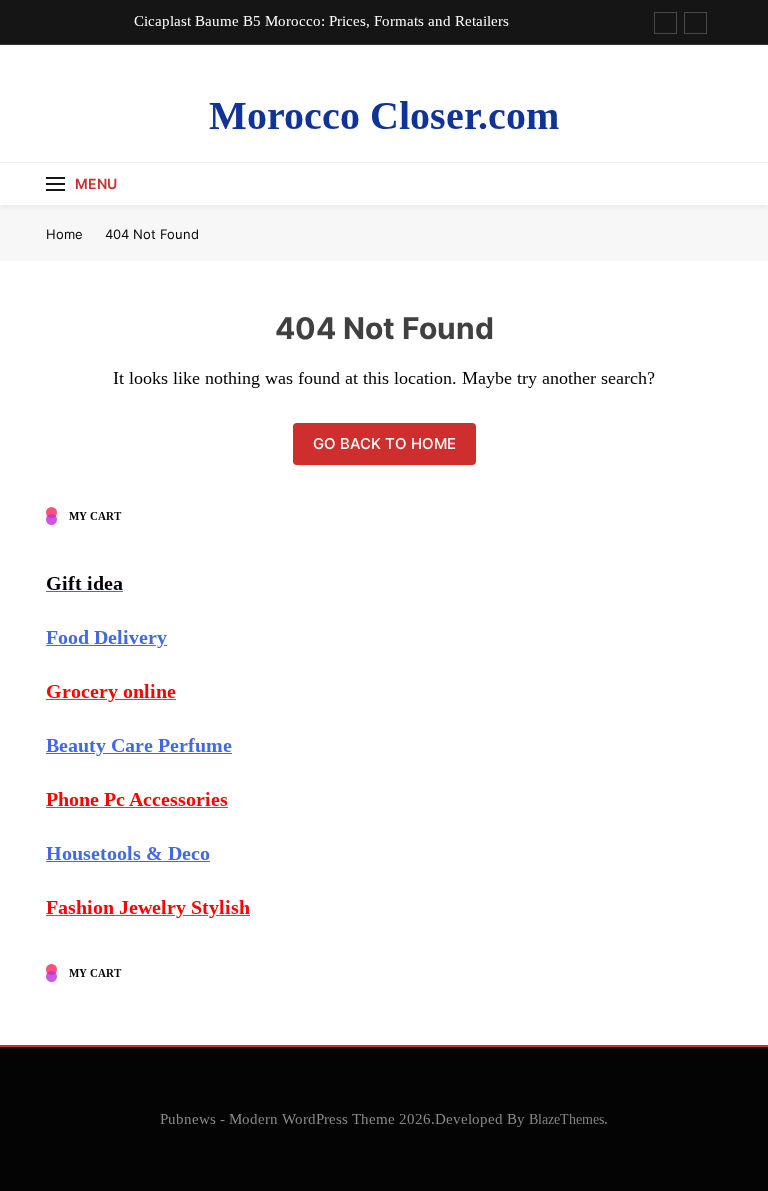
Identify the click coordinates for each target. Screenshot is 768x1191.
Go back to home (384, 443)
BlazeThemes (566, 1119)
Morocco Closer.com (384, 115)
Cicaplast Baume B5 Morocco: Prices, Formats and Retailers (321, 21)
